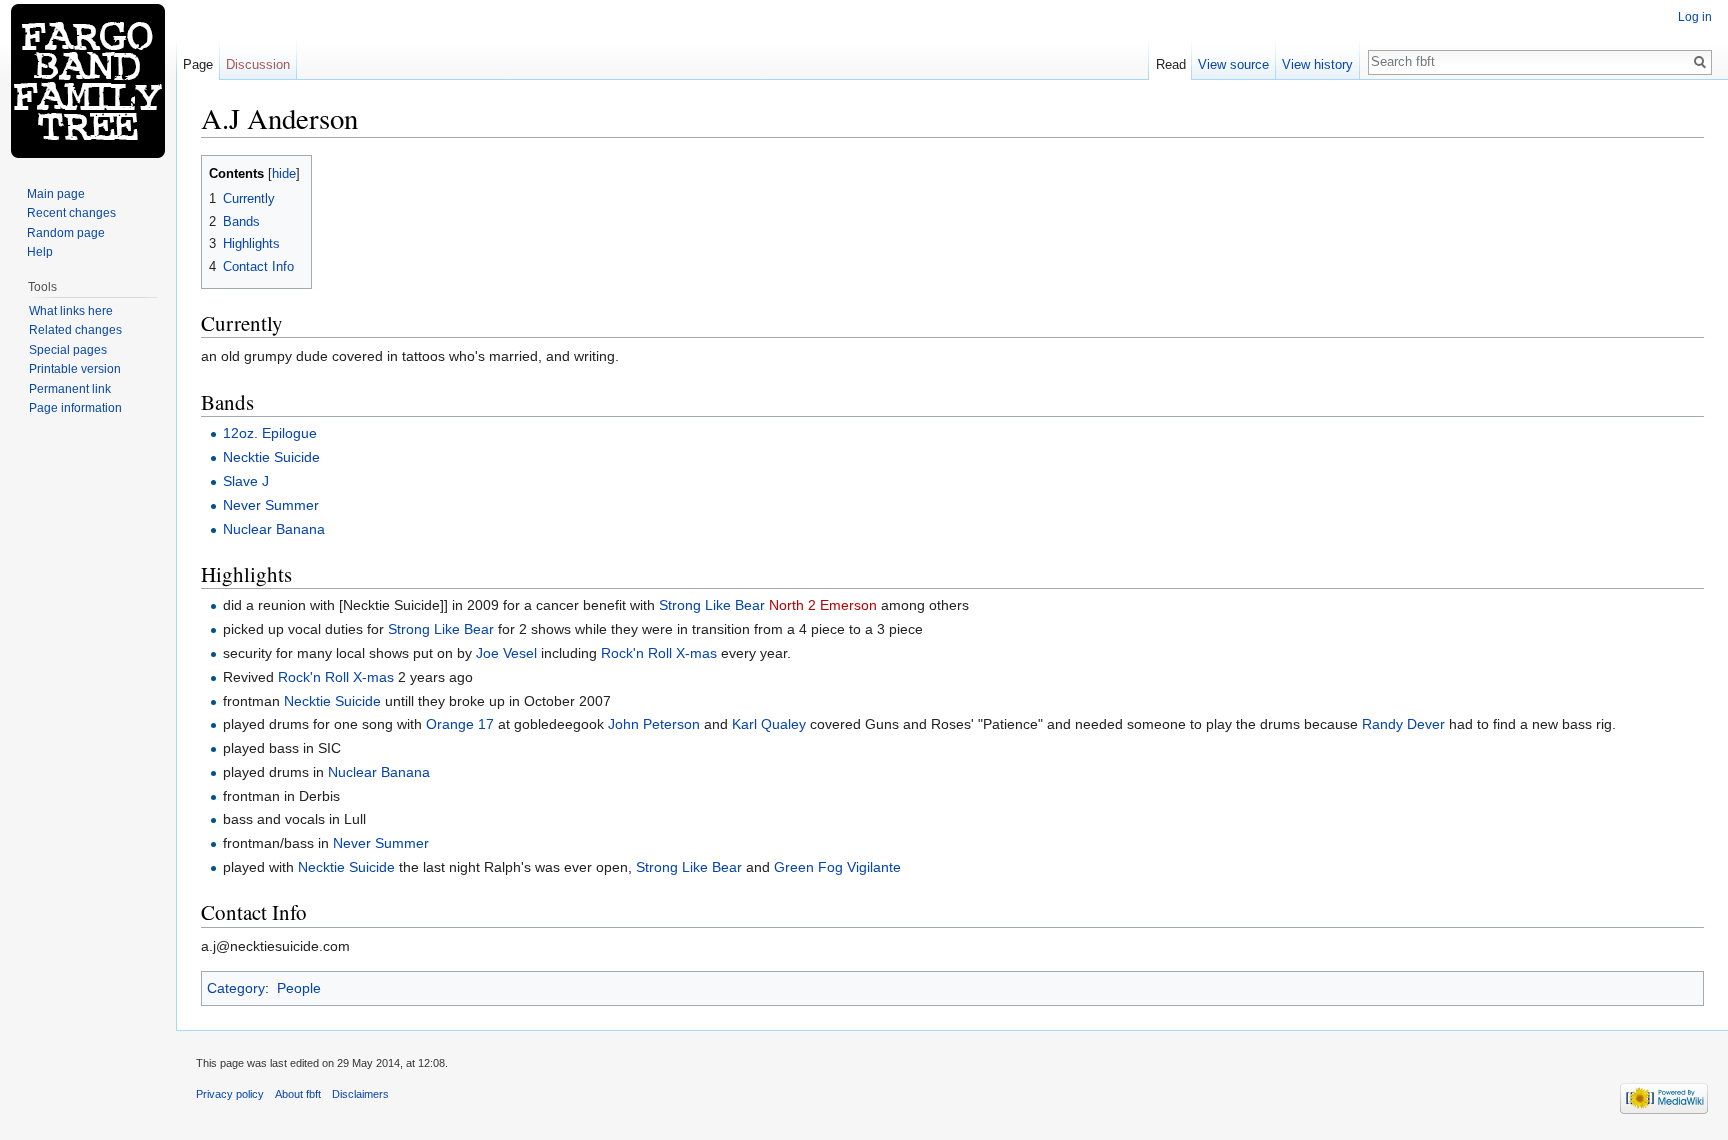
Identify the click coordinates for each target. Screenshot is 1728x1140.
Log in (1695, 17)
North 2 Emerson (823, 605)
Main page (56, 194)
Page (198, 64)
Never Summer (271, 505)
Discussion (258, 64)
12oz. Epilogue (270, 433)
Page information (75, 408)
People (299, 988)
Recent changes (71, 213)
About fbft (298, 1094)
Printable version (75, 369)
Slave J (246, 481)
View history (1317, 64)
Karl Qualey (769, 724)
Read (1171, 64)
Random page (66, 233)
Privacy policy (230, 1094)
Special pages (68, 350)
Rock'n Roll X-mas (659, 653)
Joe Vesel (506, 653)
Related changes (75, 330)
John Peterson (654, 724)
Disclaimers (360, 1094)
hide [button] (284, 174)
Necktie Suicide (271, 457)
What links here (71, 311)
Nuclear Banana (274, 529)
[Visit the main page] (88, 80)
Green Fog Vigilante (837, 867)
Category (236, 988)
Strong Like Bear (712, 605)
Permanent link (70, 389)
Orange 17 (460, 724)
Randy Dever (1403, 724)
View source (1233, 64)
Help (40, 252)
